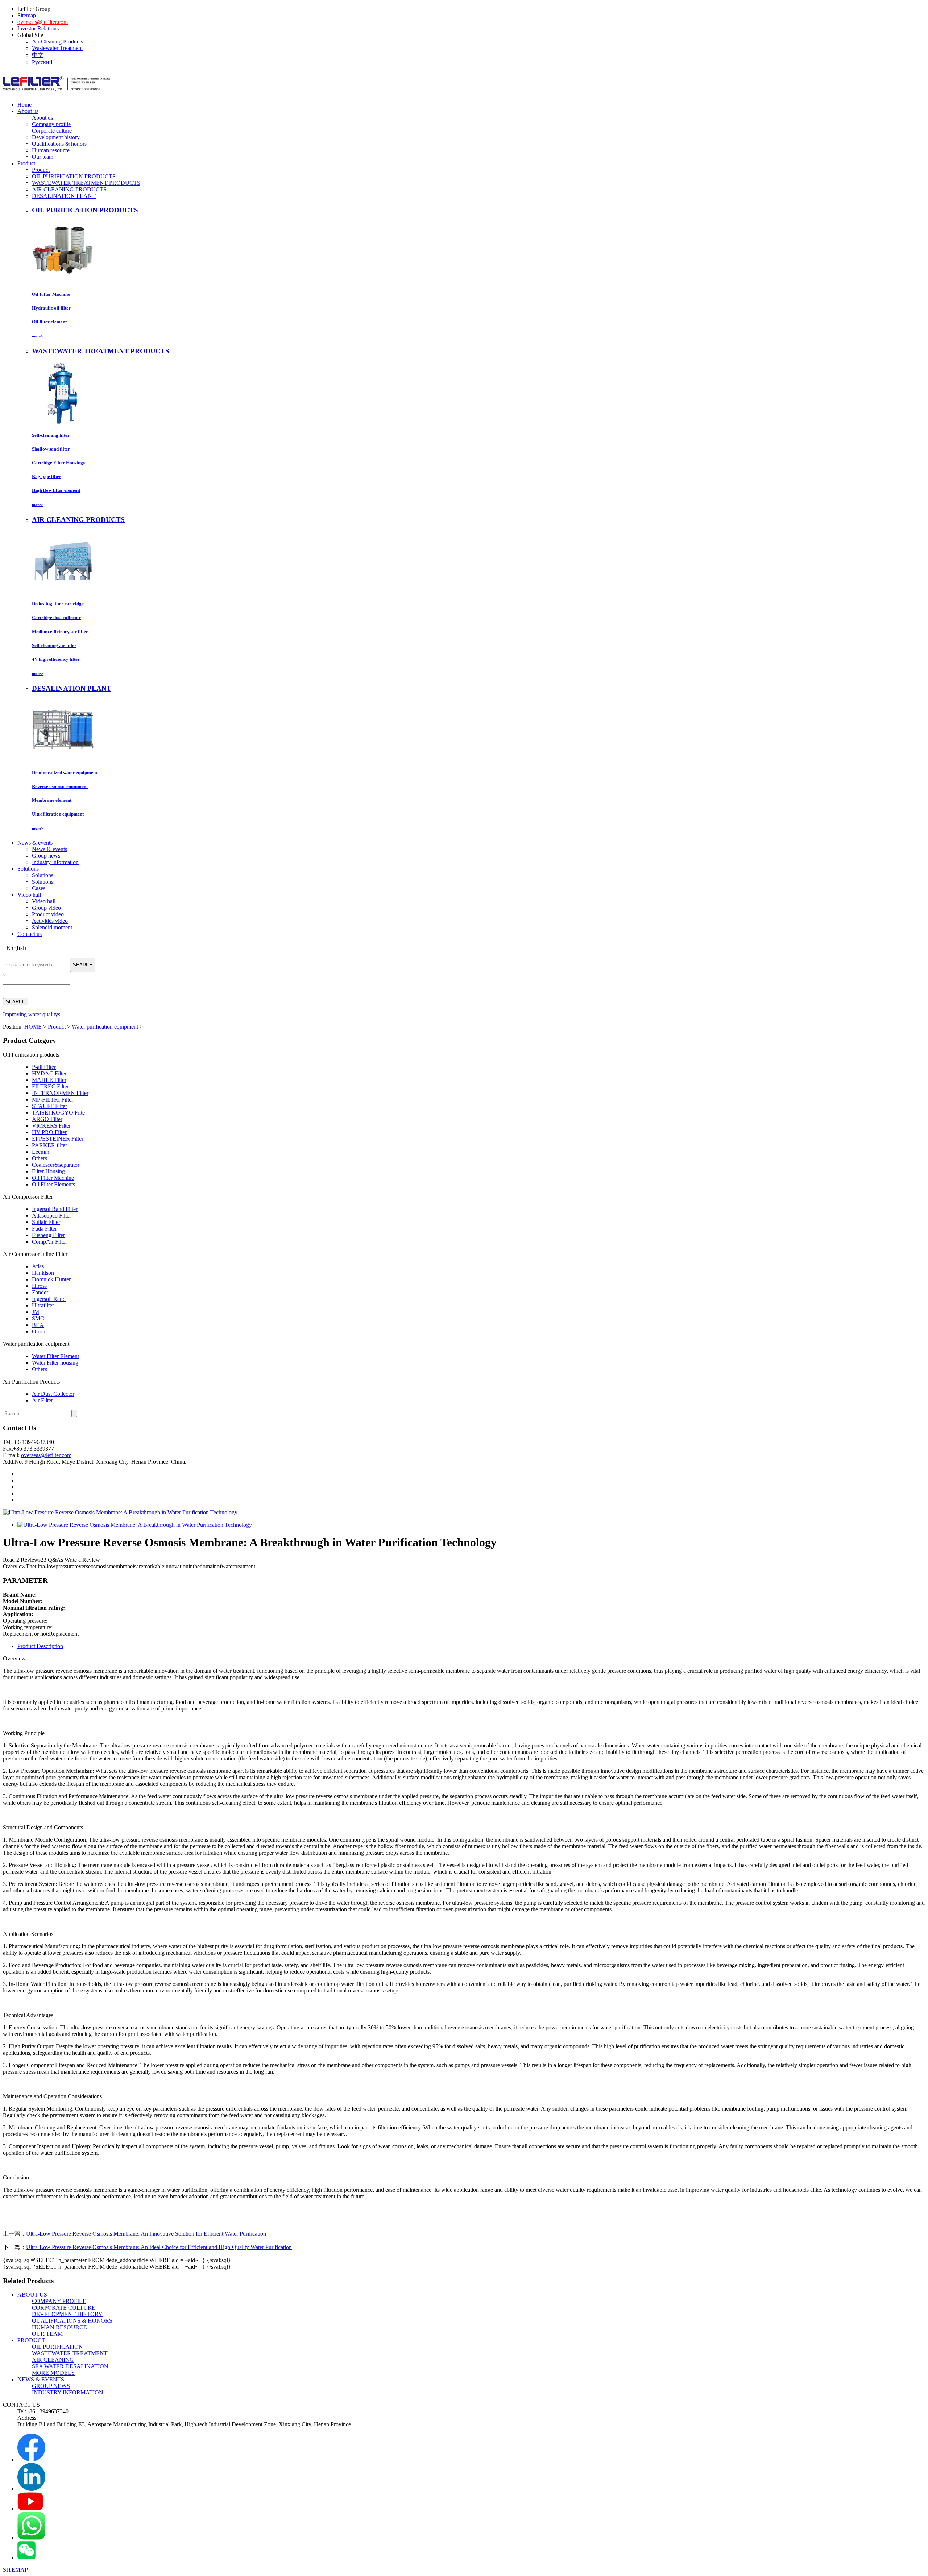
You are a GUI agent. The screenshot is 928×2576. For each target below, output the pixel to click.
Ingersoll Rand (49, 1299)
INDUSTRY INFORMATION (68, 2392)
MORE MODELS (53, 2373)
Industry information (55, 862)
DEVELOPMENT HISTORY (67, 2314)
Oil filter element (49, 322)
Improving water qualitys (32, 1014)
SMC (38, 1318)
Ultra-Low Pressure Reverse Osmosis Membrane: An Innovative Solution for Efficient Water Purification (146, 2234)
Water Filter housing (55, 1363)
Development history (56, 137)
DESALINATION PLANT (64, 196)
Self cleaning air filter (54, 645)
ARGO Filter (47, 1119)
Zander (40, 1292)
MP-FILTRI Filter (53, 1100)
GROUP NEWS (51, 2386)
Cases (39, 888)
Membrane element (52, 800)
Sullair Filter (46, 1222)
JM (36, 1312)
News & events (49, 849)
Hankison (43, 1273)
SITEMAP (15, 2570)
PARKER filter (49, 1145)
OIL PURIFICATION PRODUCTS (74, 176)
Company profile (51, 124)
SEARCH (83, 965)
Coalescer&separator (56, 1165)
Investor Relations (38, 28)
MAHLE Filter (49, 1080)
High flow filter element (56, 490)
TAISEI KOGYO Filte (58, 1113)
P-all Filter (44, 1067)
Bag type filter (47, 476)
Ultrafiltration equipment (58, 814)
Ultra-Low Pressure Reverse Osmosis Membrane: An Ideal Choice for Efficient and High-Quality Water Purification (159, 2247)
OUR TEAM (47, 2334)
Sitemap (27, 15)
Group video (46, 908)
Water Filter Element (55, 1356)
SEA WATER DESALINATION (70, 2366)
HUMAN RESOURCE (59, 2327)
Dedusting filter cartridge (58, 604)
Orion (39, 1331)
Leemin (41, 1152)
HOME (34, 1027)
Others (40, 1158)
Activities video (50, 921)
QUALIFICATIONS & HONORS (72, 2321)
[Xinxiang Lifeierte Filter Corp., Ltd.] (56, 94)
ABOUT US (32, 2295)
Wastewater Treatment (57, 48)
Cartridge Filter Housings (58, 463)
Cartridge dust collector (56, 617)
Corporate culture (52, 131)
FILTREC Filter (50, 1086)
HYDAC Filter (49, 1073)
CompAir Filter (49, 1242)
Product (41, 170)
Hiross (39, 1286)
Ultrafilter (43, 1305)
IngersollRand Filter (55, 1209)
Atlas (38, 1266)
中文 (38, 55)
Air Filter (42, 1400)
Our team (43, 157)
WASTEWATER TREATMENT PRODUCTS (86, 183)
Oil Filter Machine (51, 294)
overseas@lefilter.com (43, 22)
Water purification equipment (105, 1027)
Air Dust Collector (53, 1394)
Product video (48, 914)
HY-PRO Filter (49, 1132)
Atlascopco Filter (51, 1216)
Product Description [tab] (40, 1646)
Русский (42, 62)
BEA (38, 1325)
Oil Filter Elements (53, 1184)
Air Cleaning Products (57, 42)
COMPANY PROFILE (59, 2301)
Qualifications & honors (59, 144)
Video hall (44, 901)
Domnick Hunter (51, 1279)
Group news (46, 856)
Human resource (51, 150)
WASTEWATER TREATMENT (70, 2353)
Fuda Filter (44, 1229)
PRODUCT (31, 2340)
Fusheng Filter (48, 1235)
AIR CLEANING (53, 2360)
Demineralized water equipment (65, 773)
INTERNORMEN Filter (60, 1093)
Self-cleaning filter (51, 435)
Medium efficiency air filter (60, 632)
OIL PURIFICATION (57, 2347)
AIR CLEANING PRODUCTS (69, 189)
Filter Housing (48, 1171)
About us (42, 118)
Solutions (43, 875)
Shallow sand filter (51, 449)
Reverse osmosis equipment (60, 786)
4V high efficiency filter (56, 659)
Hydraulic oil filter (51, 308)
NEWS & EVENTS (41, 2379)
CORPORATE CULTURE (64, 2308)
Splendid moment (52, 927)
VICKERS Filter (51, 1126)
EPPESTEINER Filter (58, 1139)
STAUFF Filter (49, 1106)
